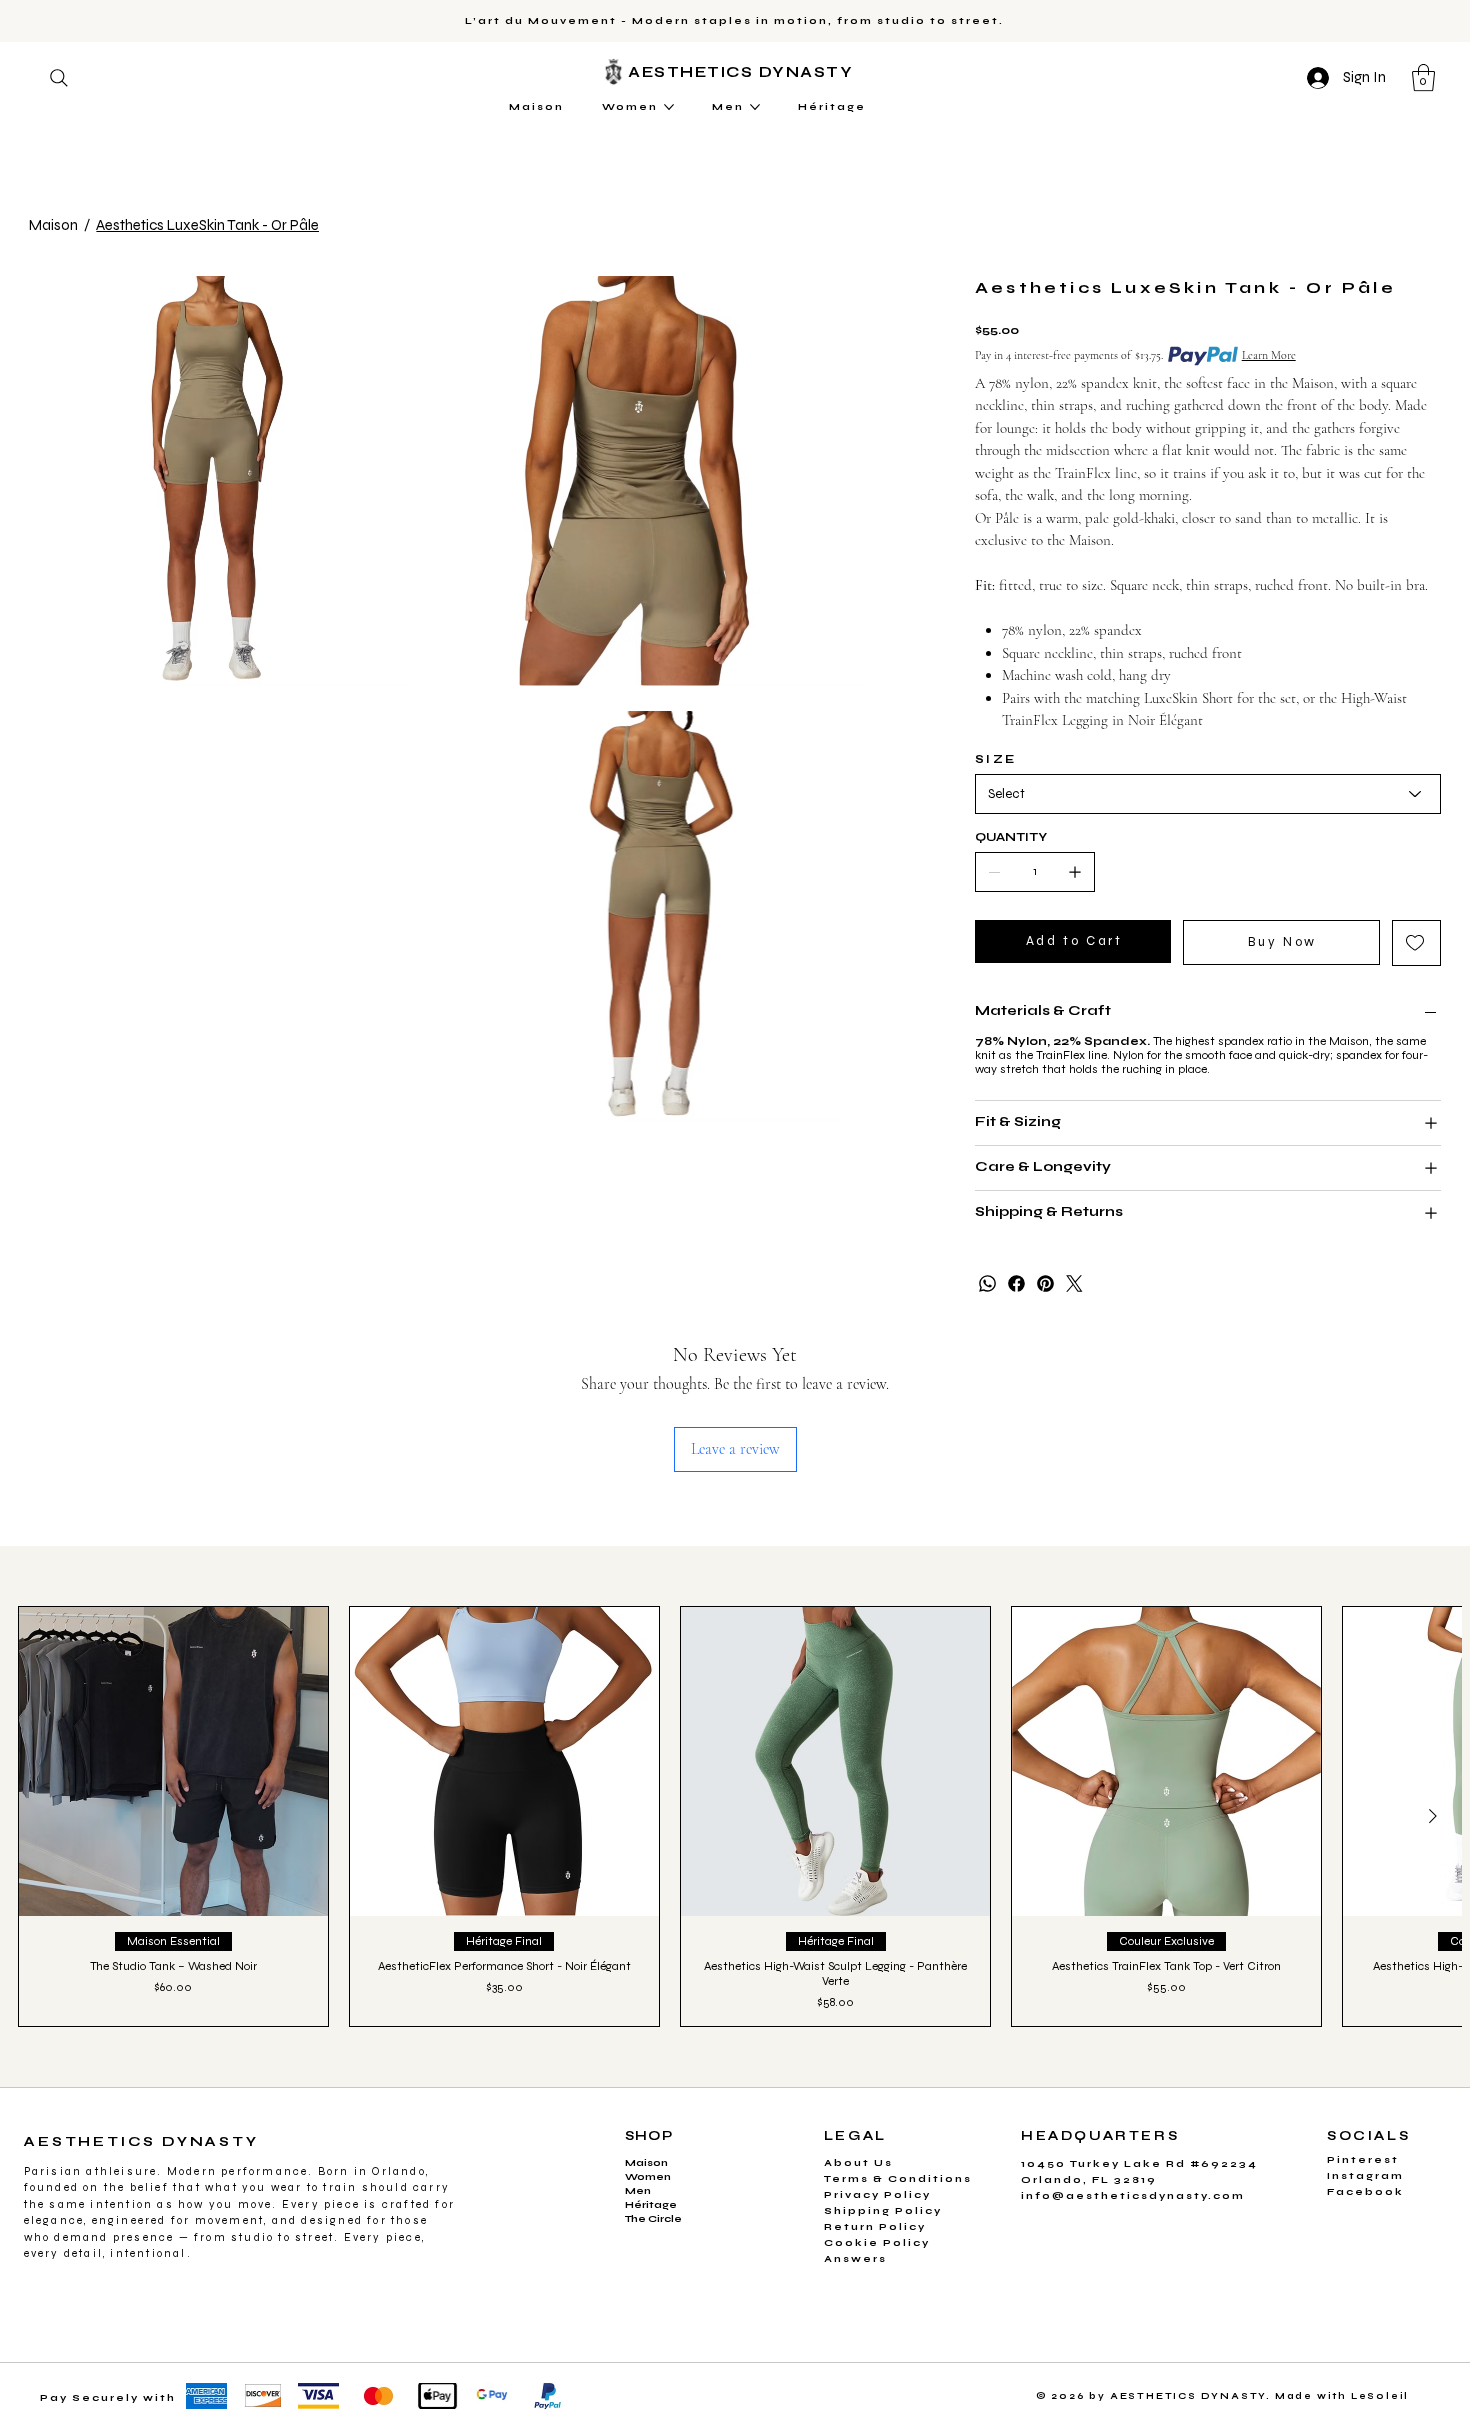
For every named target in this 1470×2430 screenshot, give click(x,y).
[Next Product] (1433, 1816)
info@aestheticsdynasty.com (1133, 2196)
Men (638, 2191)
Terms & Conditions (898, 2179)
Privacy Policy (877, 2195)
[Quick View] (173, 1761)
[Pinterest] (1045, 1283)
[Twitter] (1074, 1283)
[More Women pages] (669, 107)
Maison (646, 2163)
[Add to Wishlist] (1416, 943)
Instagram (1365, 2176)
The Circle (653, 2219)
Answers (855, 2259)
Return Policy (875, 2227)
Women (648, 2177)
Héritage (651, 2205)
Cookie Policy (877, 2243)
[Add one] (1075, 872)
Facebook (1365, 2192)
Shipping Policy (883, 2211)
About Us (858, 2163)
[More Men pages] (755, 107)
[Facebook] (1016, 1283)
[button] (1423, 77)
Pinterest (1363, 2160)
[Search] (59, 78)
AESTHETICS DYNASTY (743, 72)
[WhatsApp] (987, 1283)
